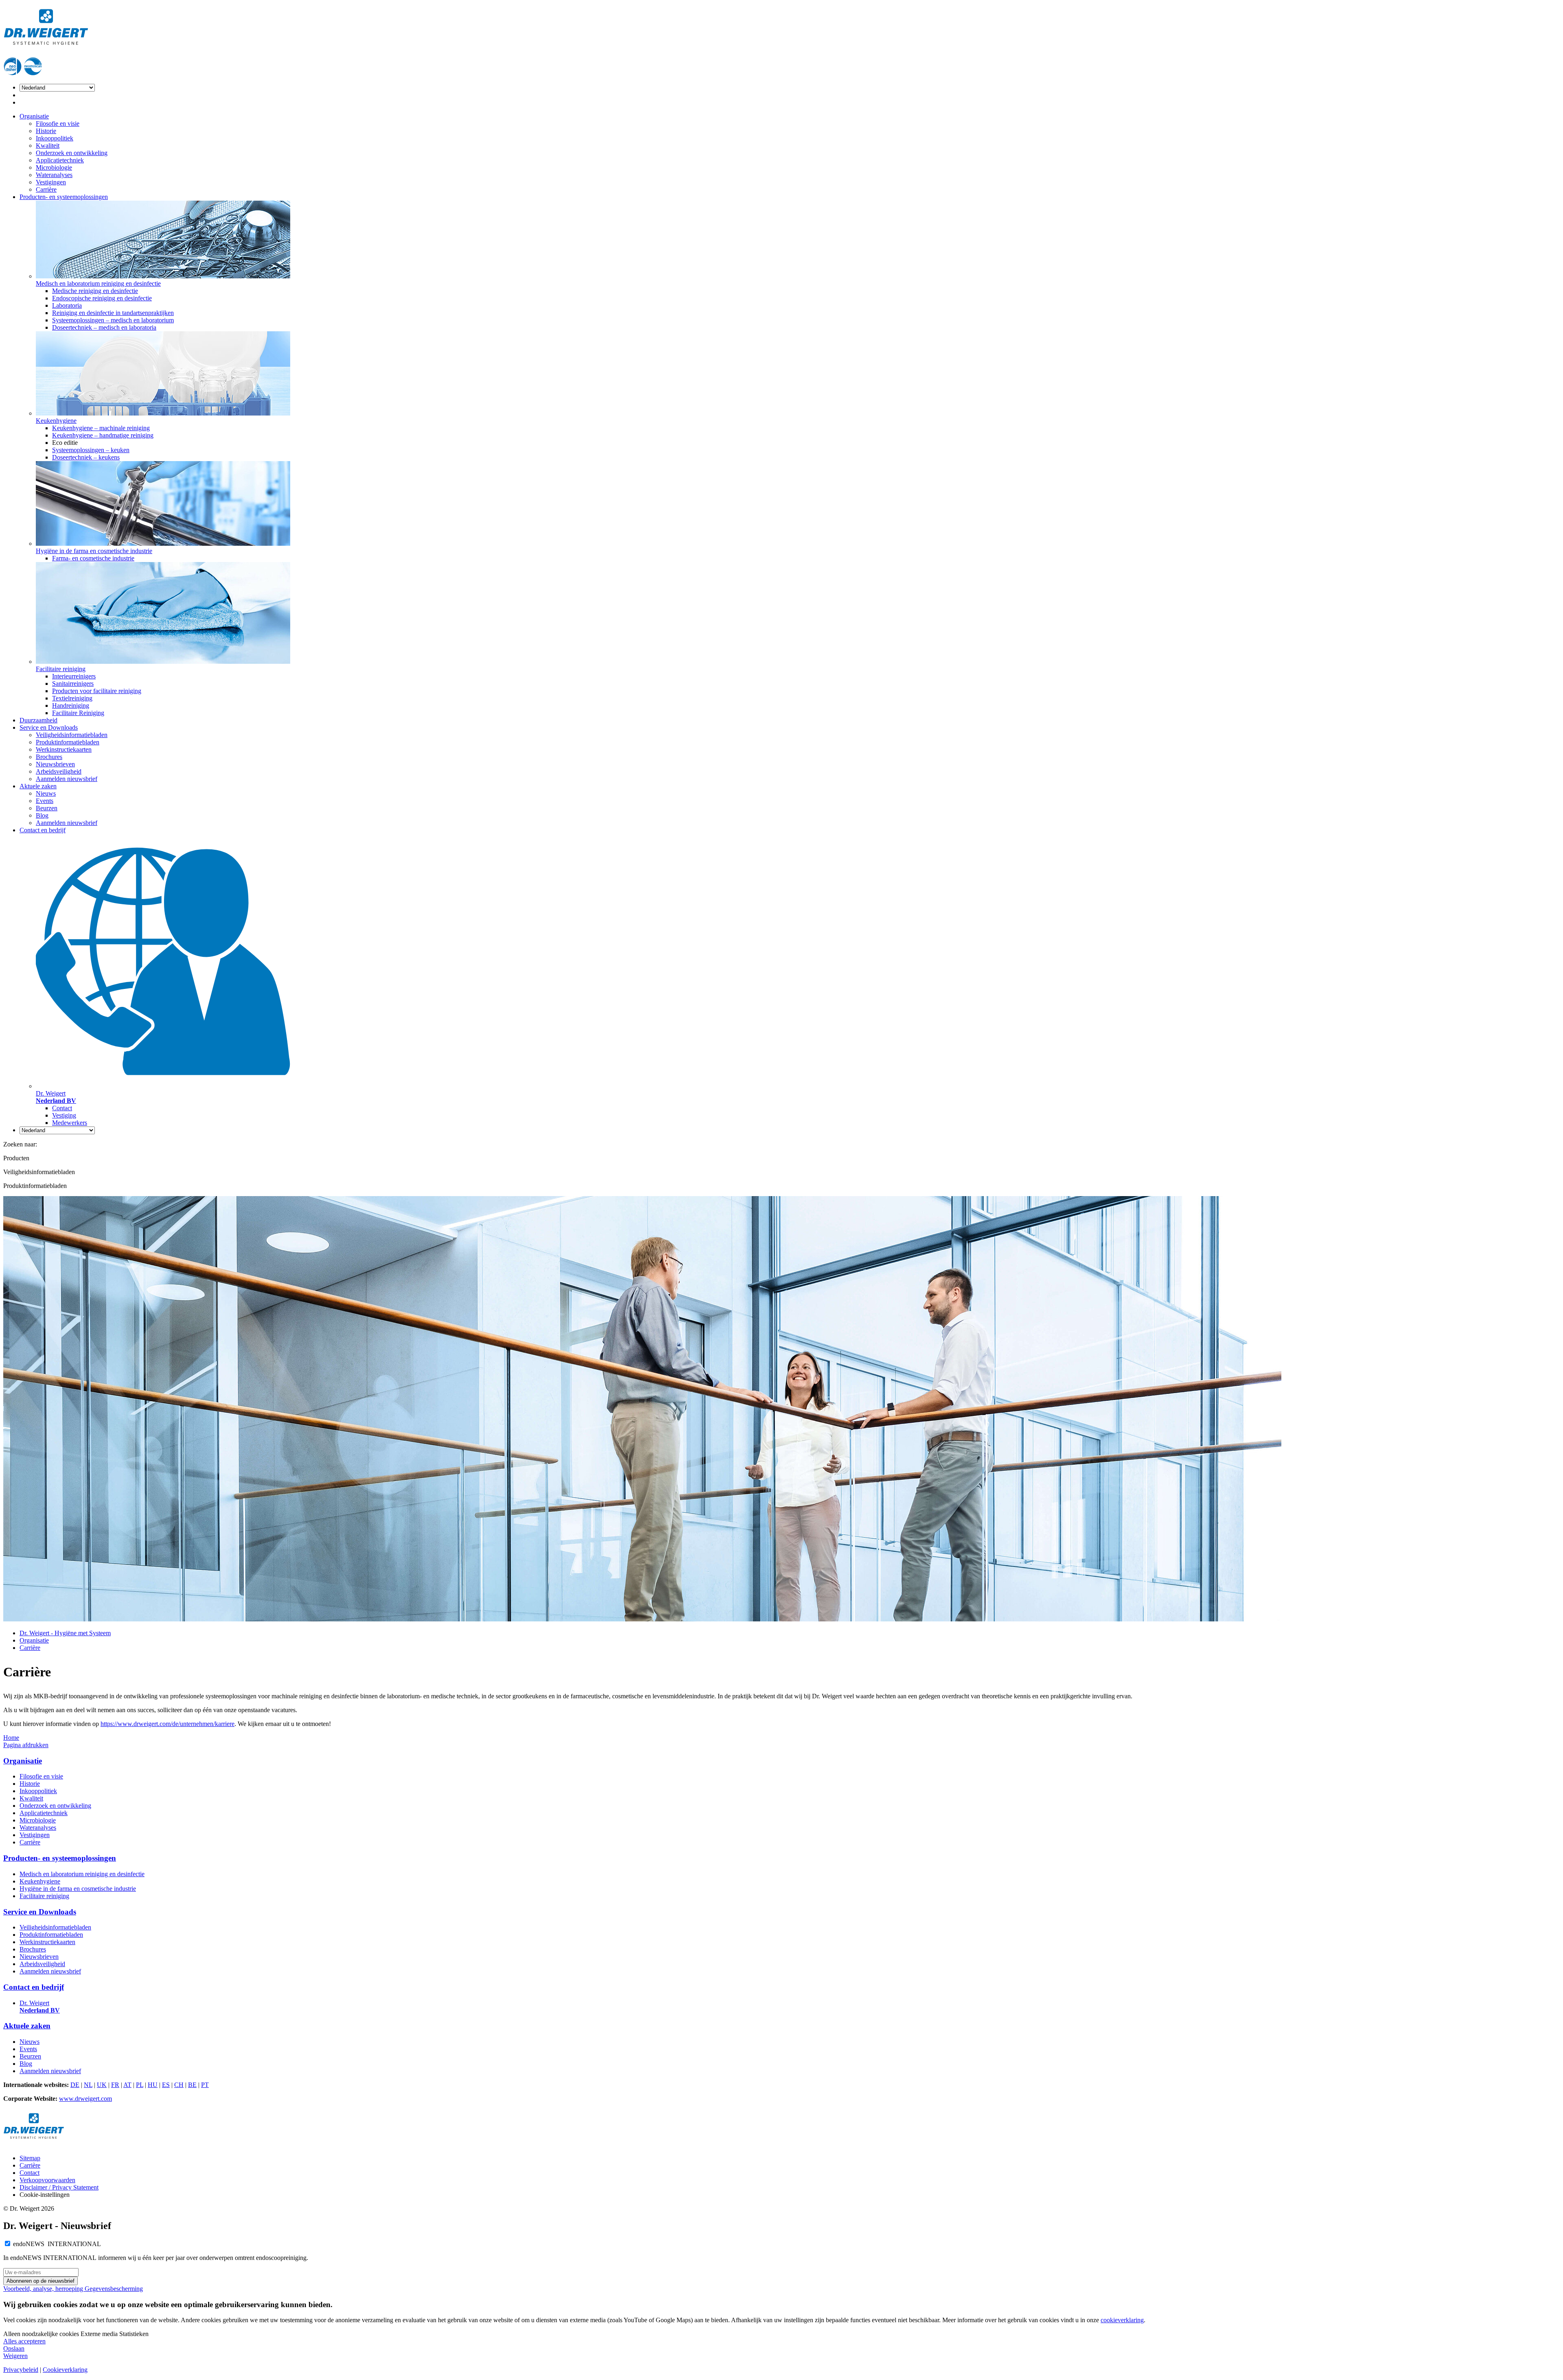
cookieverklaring (1122, 2320)
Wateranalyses (54, 175)
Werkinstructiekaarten (64, 749)
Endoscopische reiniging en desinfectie (102, 298)
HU (153, 2085)
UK (102, 2085)
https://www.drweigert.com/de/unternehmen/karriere (167, 1724)
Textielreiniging (72, 698)
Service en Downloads (49, 727)
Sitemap (30, 2158)
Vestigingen (51, 182)
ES (166, 2085)
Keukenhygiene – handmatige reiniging (103, 435)
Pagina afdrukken (26, 1745)
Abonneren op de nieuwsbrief (40, 2281)
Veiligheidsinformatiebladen (72, 735)
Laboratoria (67, 305)
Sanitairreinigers (73, 684)
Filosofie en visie (58, 124)
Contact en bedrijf (43, 830)
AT (127, 2085)
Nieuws (46, 793)
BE (192, 2085)
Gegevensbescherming (114, 2289)
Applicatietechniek (60, 160)
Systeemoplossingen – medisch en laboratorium (113, 320)
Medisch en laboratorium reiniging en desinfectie (82, 1874)
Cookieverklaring (65, 2370)
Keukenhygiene (40, 1881)
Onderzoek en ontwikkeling (72, 153)
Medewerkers (70, 1123)
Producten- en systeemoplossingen (64, 197)
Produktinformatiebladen (68, 742)
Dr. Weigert (40, 2007)
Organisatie (34, 116)
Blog (42, 815)
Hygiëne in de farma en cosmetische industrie (78, 1889)
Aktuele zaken (38, 786)
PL (140, 2085)
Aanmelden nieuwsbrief (67, 779)
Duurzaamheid (38, 720)
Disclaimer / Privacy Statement (59, 2187)
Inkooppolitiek (55, 138)
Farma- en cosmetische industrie (93, 558)
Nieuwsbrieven (55, 764)
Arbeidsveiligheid (59, 771)
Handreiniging (71, 705)
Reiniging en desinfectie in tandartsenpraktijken (113, 313)
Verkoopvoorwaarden (47, 2180)
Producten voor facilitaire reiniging (97, 691)
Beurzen (47, 808)
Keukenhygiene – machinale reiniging (101, 428)
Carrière (46, 189)
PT (205, 2085)
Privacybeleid (21, 2370)
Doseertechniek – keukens (86, 457)
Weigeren (15, 2356)
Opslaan (14, 2348)
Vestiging (64, 1115)
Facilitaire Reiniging (78, 713)
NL (88, 2085)
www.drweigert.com (85, 2099)
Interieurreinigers (74, 676)
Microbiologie (54, 167)
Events (45, 801)
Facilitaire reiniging (44, 1896)
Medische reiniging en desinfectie (95, 291)
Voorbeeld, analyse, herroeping (44, 2289)
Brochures (49, 757)
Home (11, 1738)
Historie (46, 131)
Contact (62, 1108)
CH (179, 2085)
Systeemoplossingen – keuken (91, 450)
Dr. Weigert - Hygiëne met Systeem (65, 1633)
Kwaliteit (48, 145)
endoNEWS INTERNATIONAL (57, 2244)
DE (75, 2085)
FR (115, 2085)
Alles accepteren (24, 2341)
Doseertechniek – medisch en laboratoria (104, 327)
